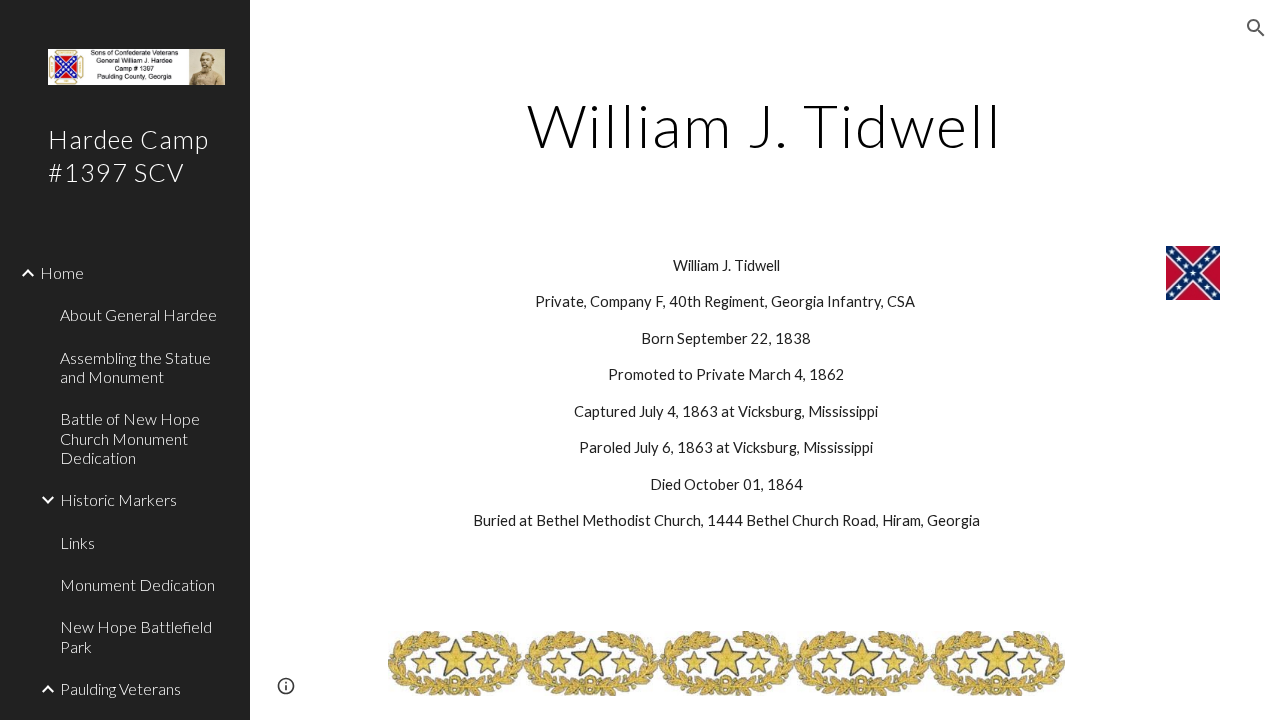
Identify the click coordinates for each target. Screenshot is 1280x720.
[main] (764, 125)
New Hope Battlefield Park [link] (136, 636)
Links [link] (77, 542)
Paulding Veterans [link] (120, 688)
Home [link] (62, 272)
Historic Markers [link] (118, 499)
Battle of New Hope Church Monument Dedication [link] (130, 438)
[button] (1256, 28)
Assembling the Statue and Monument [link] (135, 367)
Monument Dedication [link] (137, 584)
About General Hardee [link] (138, 314)
